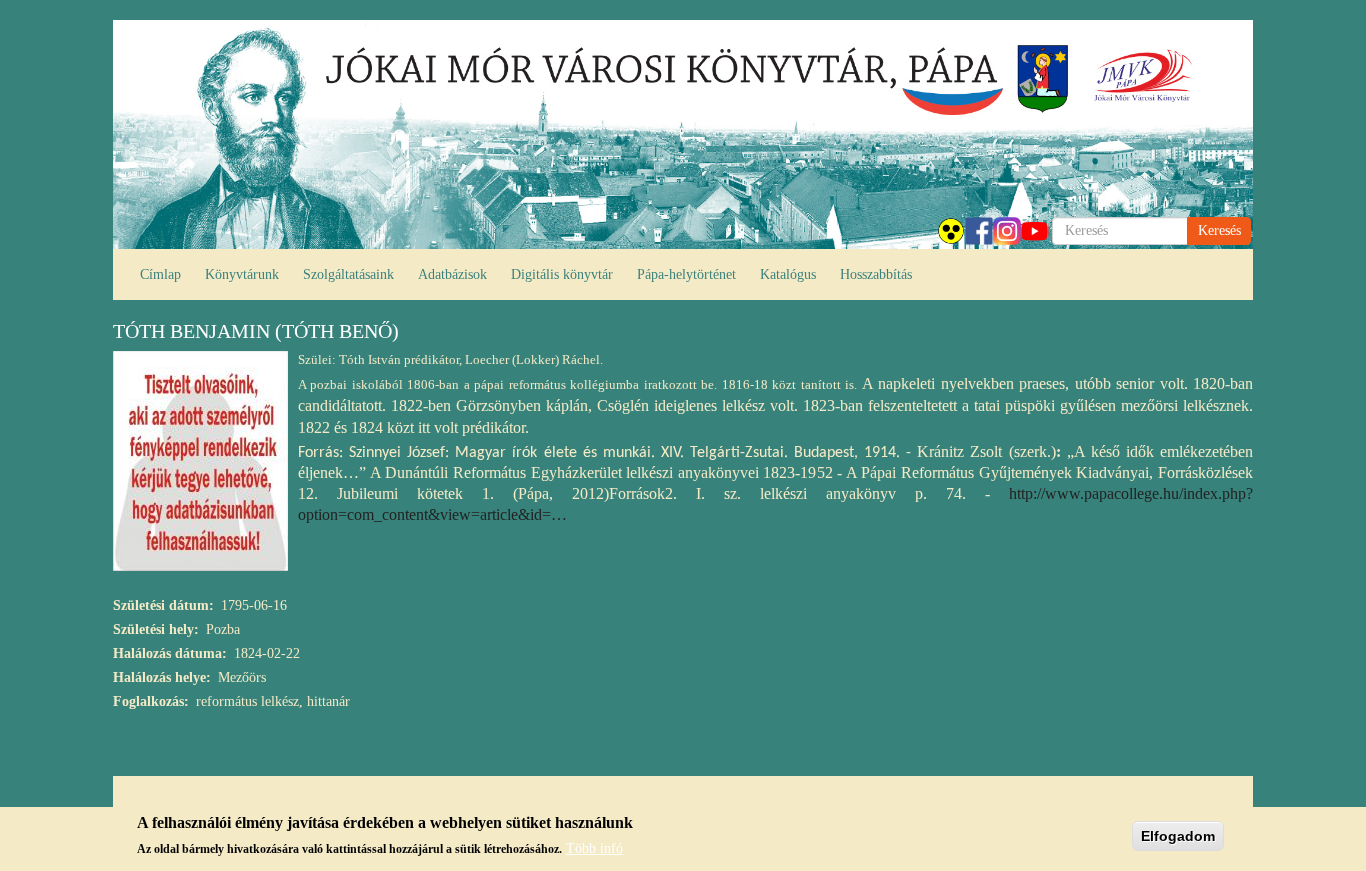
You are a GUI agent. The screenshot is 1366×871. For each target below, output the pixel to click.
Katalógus (788, 274)
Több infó (594, 848)
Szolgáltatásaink (348, 274)
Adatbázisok (452, 274)
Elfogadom (1178, 836)
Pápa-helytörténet (686, 274)
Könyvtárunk (242, 274)
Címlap (160, 274)
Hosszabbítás (876, 274)
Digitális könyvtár (562, 274)
